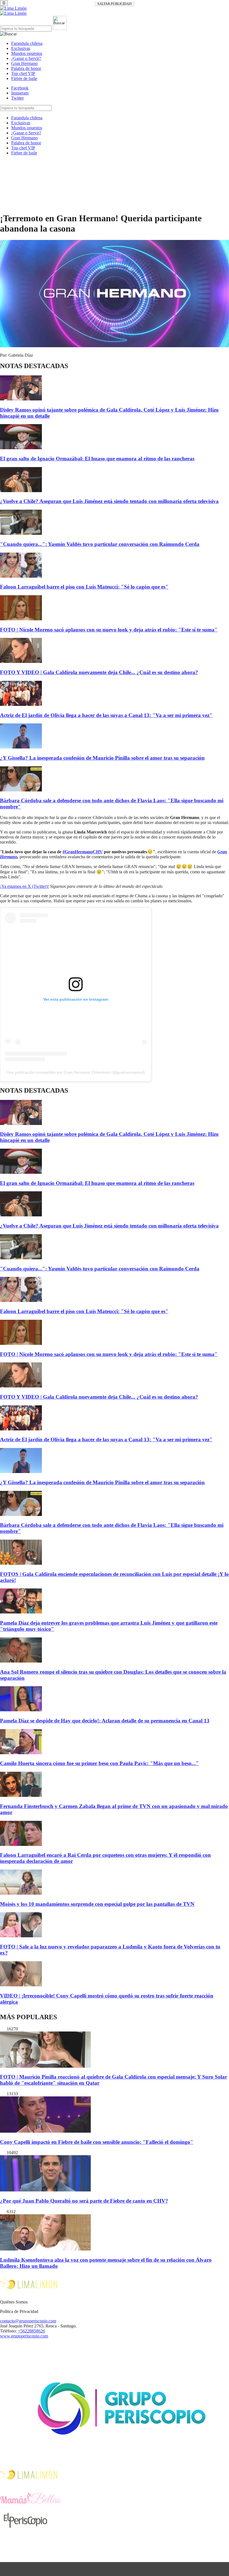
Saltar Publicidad (115, 4)
